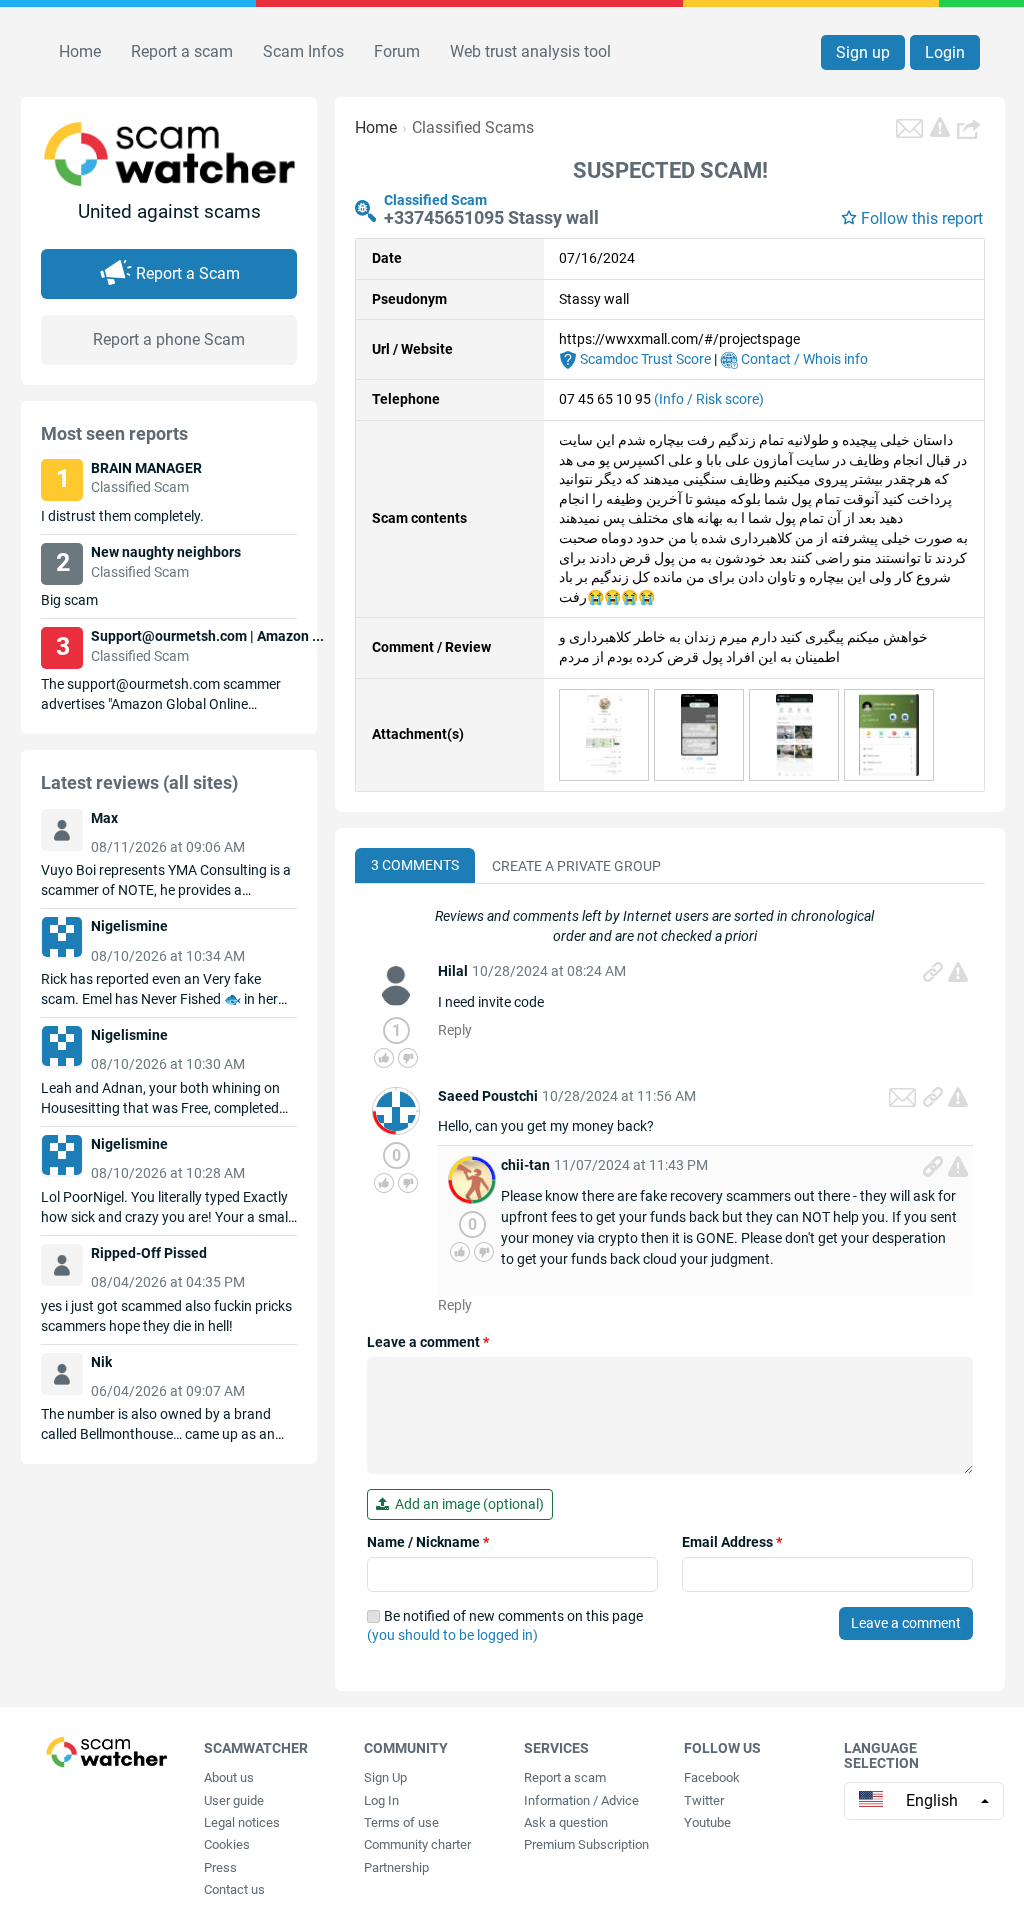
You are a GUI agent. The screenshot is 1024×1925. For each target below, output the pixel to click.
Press (220, 1867)
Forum (397, 51)
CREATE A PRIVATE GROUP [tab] (576, 866)
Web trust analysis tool (530, 51)
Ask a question (566, 1822)
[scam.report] (940, 127)
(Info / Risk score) (709, 399)
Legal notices (242, 1822)
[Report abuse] (958, 972)
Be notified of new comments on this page (505, 1626)
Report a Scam (188, 273)
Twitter (704, 1800)
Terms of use (401, 1822)
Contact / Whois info (803, 359)
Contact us (234, 1889)
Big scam (69, 600)
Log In (381, 1800)
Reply (455, 1030)
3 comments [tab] (415, 865)
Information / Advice (581, 1800)
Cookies (227, 1844)
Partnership (396, 1867)
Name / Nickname (428, 1542)
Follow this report (922, 218)
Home (80, 51)
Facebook (712, 1777)
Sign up (863, 52)
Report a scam (182, 51)
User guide (234, 1800)
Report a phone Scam (169, 339)
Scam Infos (303, 51)
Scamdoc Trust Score (644, 359)
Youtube (707, 1822)
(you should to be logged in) (452, 1635)
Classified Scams (473, 127)
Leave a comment (428, 1342)
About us (229, 1777)
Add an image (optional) (466, 1504)
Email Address (732, 1542)
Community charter (417, 1844)
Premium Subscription (586, 1844)
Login (945, 52)
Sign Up (385, 1777)
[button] (971, 128)
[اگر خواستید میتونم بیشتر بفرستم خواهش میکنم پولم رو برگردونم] (604, 733)
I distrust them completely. (122, 516)
